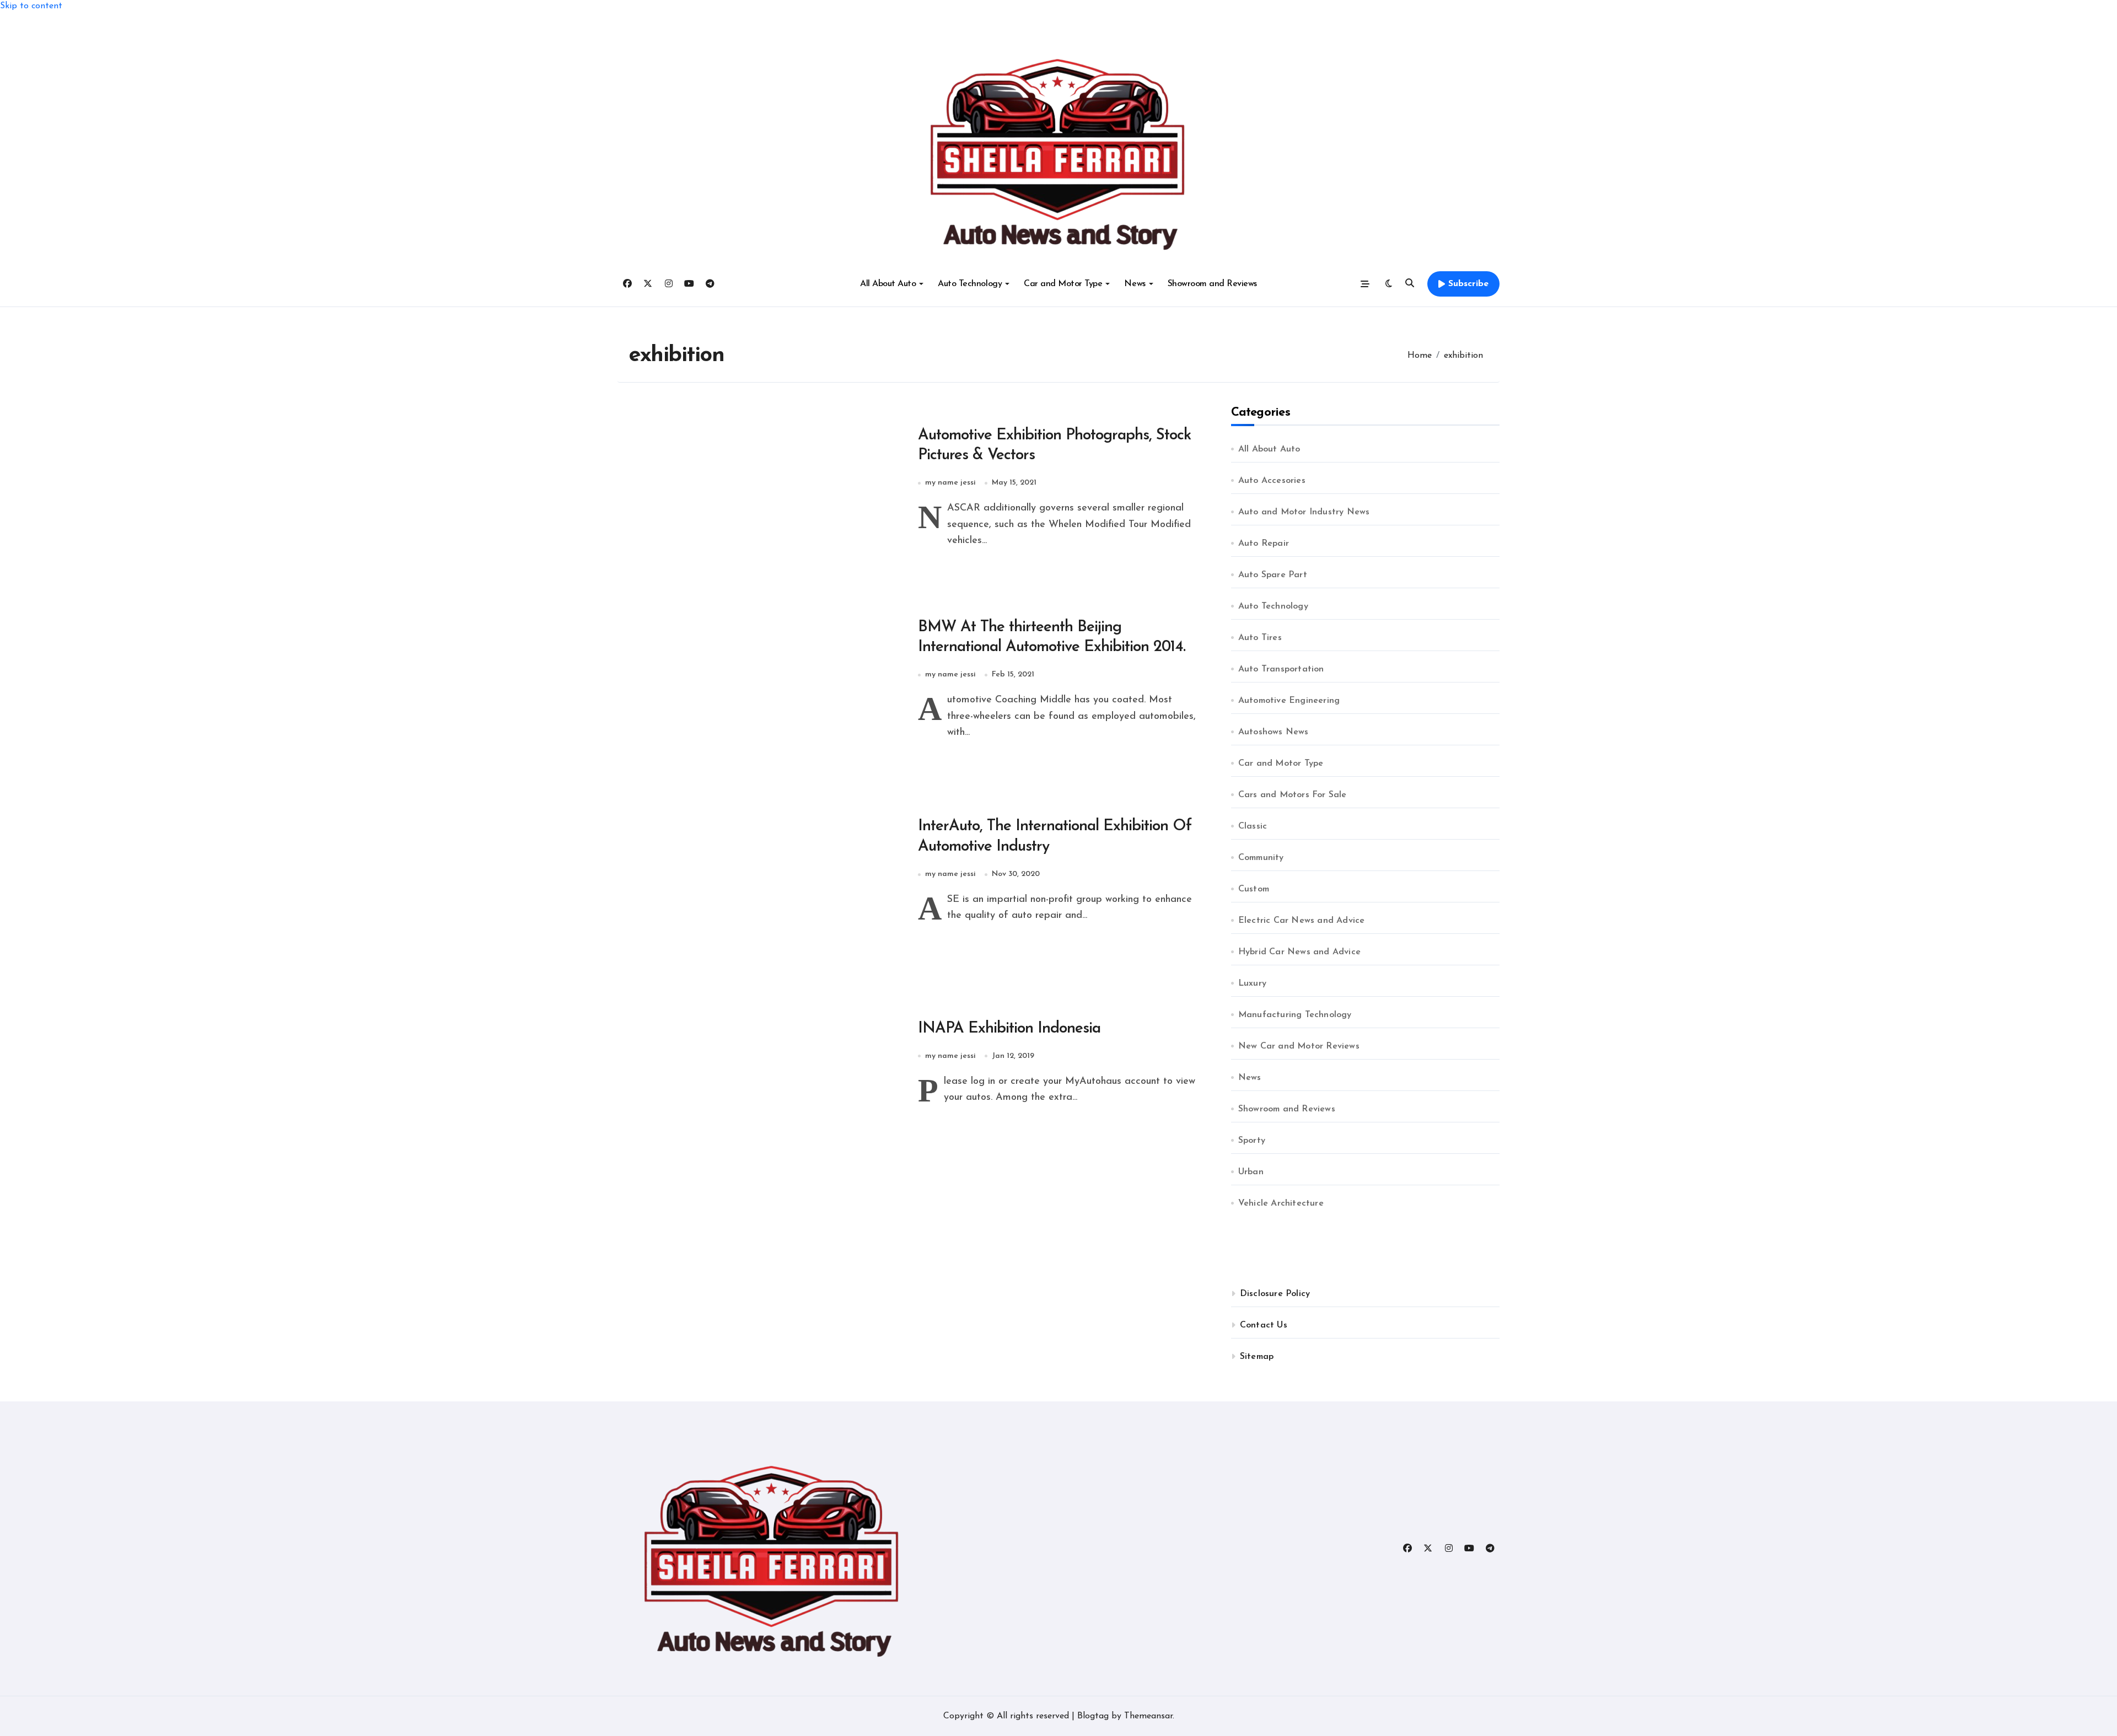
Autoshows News (1274, 732)
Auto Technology (970, 284)
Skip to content (31, 6)
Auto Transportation (1281, 669)
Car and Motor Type (1063, 284)
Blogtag (1093, 1716)
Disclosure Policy (1275, 1294)
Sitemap (1257, 1357)
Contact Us (1264, 1325)
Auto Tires (1260, 638)
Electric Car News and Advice (1302, 921)
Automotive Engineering (1289, 701)
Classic (1253, 826)
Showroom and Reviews (1212, 284)
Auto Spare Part (1273, 575)
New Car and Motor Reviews (1299, 1046)
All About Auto (888, 284)
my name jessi (950, 483)
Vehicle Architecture (1281, 1203)
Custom (1254, 889)
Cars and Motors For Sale (1293, 795)
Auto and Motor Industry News (1304, 512)
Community (1261, 858)
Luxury (1252, 983)
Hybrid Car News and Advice (1299, 952)
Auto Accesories (1272, 481)
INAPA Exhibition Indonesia (1009, 1029)
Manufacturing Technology (1295, 1015)
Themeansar (1148, 1716)
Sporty (1252, 1141)
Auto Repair (1264, 544)
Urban (1251, 1172)
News (1135, 284)
